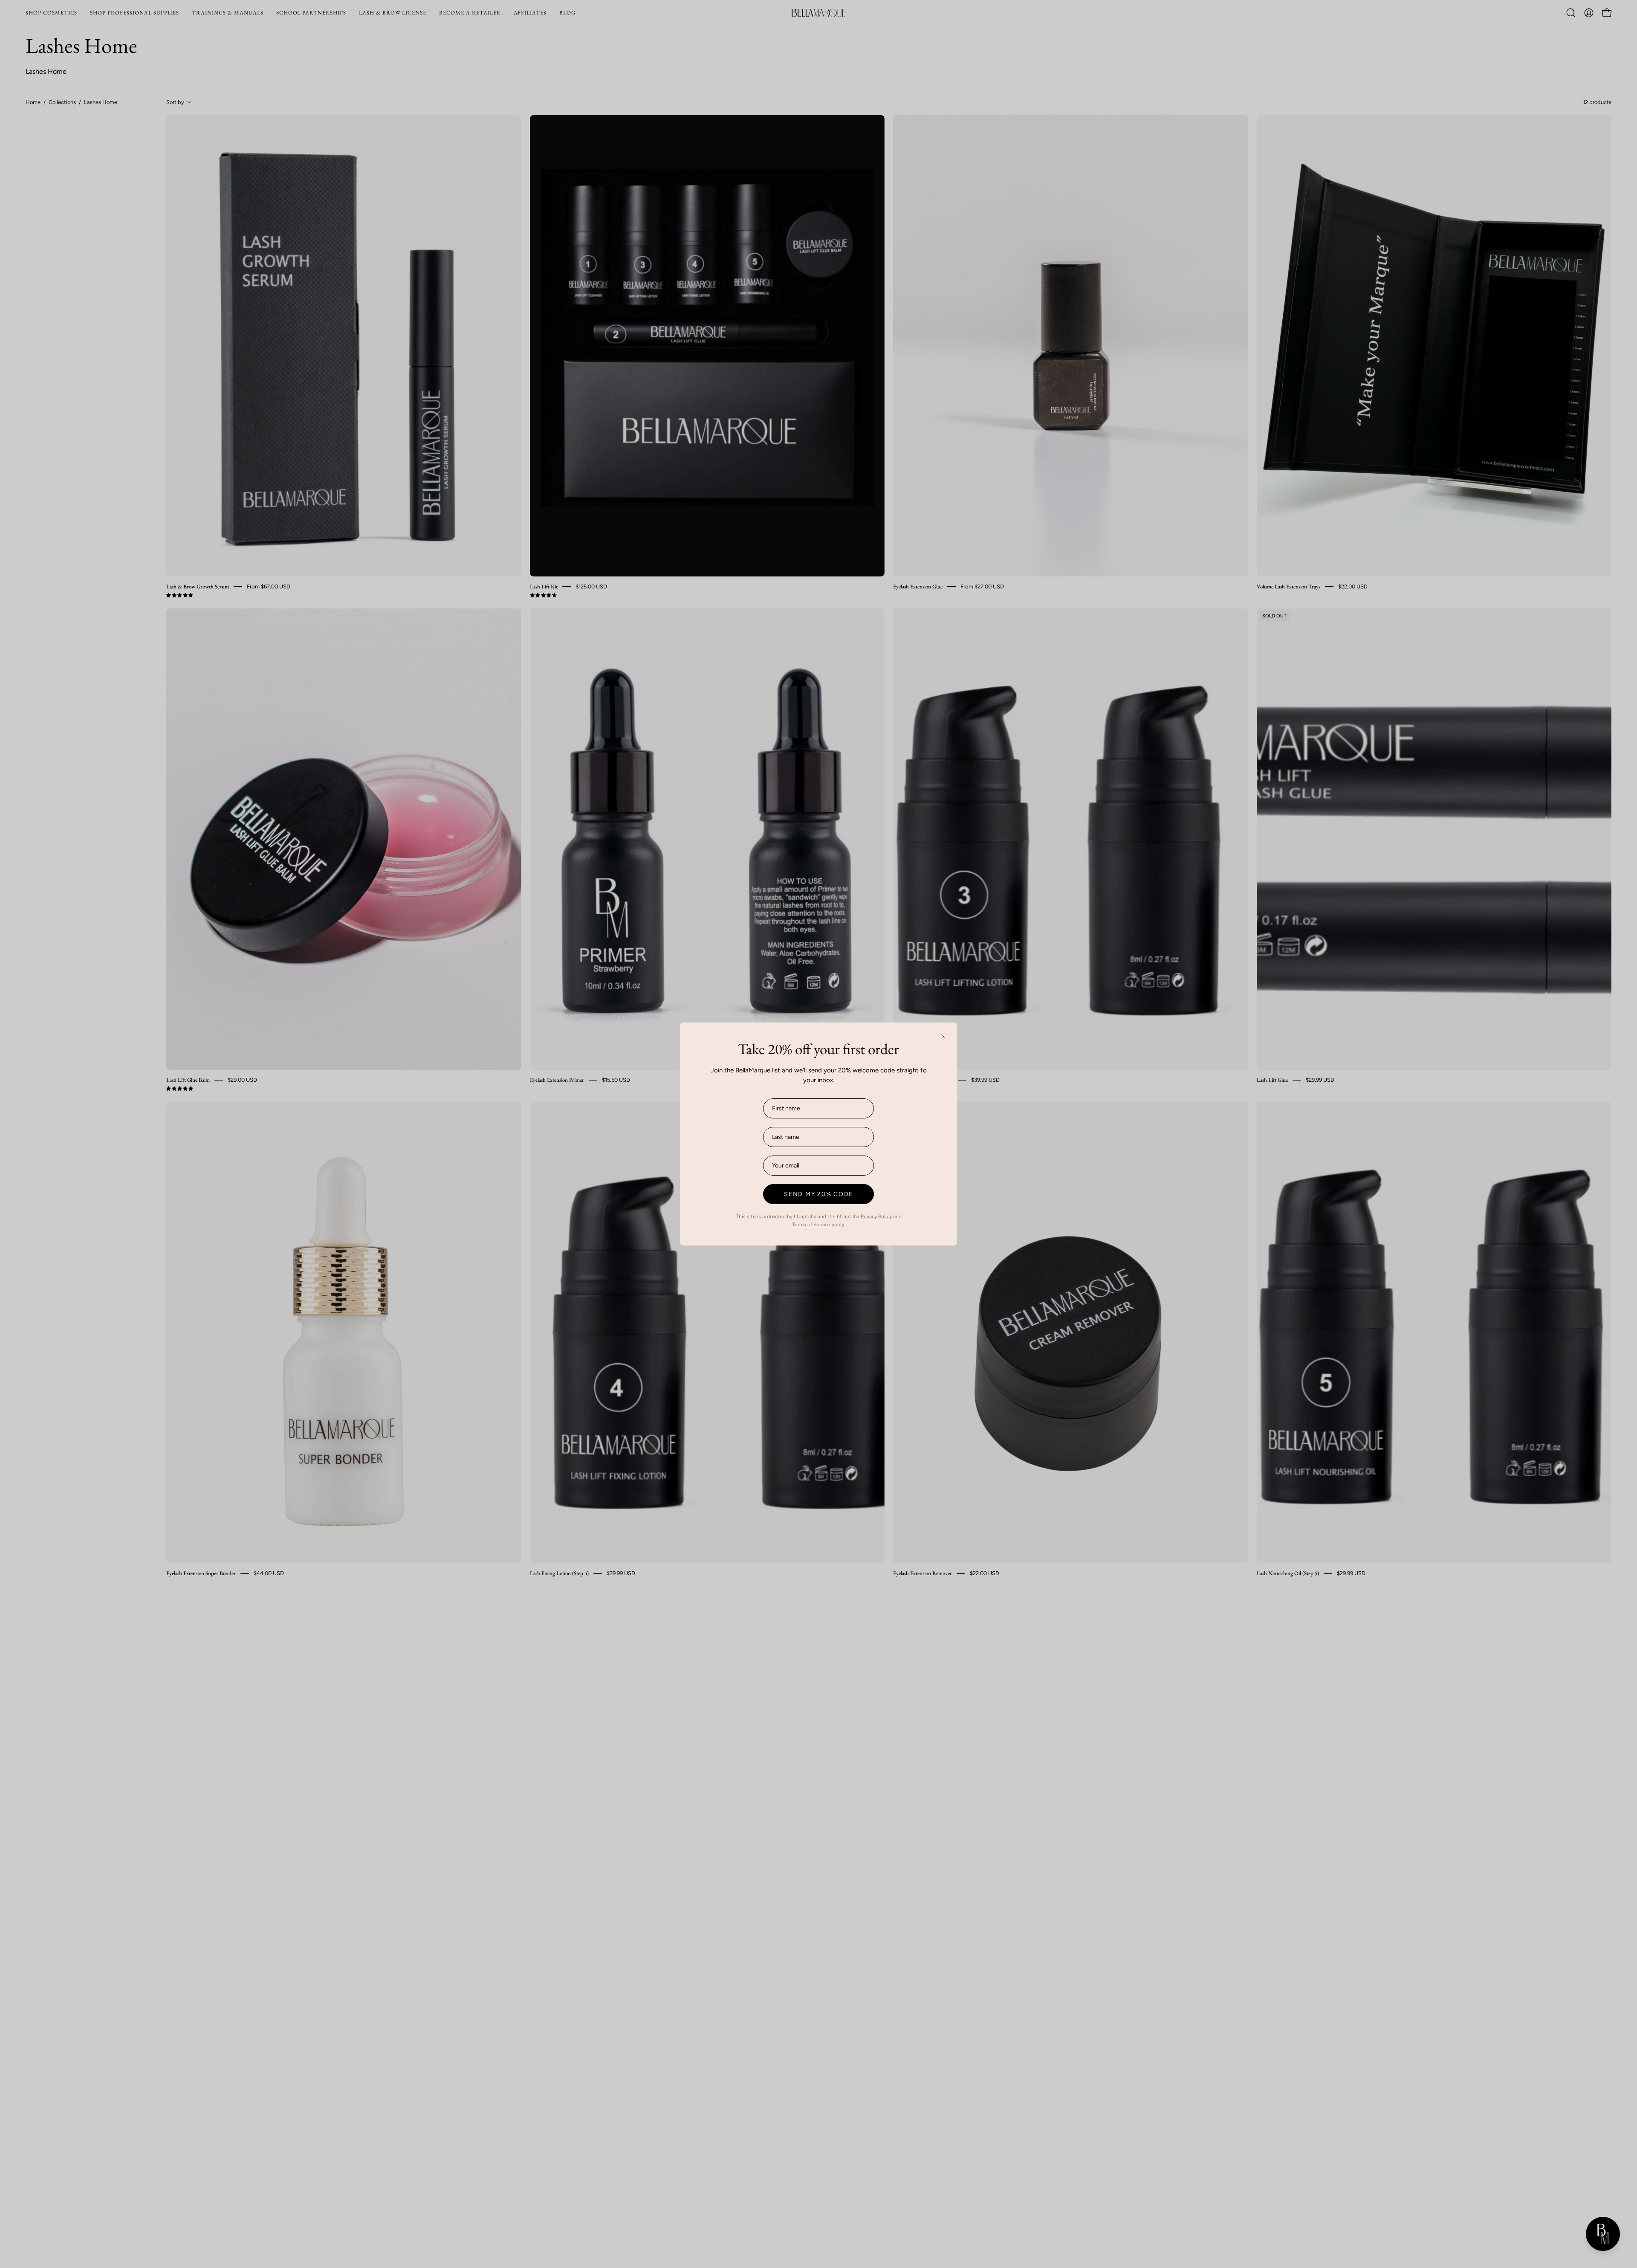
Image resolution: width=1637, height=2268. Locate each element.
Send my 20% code (818, 1194)
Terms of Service (811, 1225)
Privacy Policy (876, 1217)
